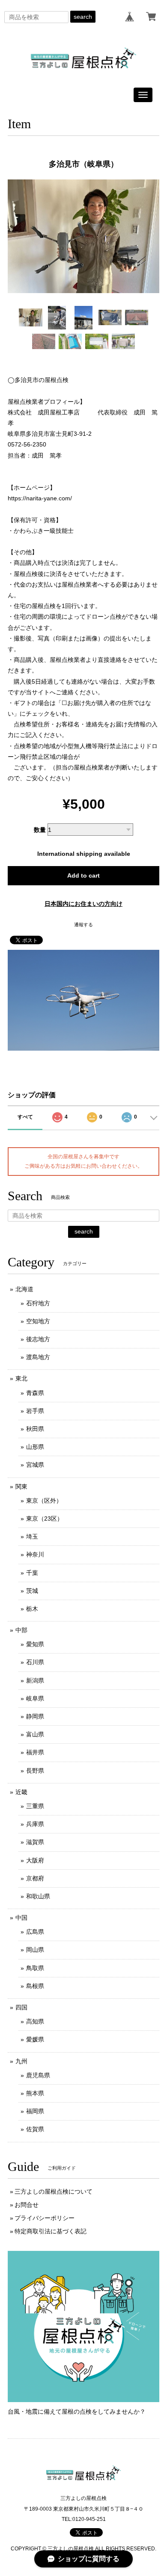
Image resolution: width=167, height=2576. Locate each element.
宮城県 (35, 1465)
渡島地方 (38, 1357)
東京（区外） (44, 1501)
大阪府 (35, 1860)
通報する (83, 925)
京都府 (35, 1878)
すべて (25, 1117)
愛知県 (35, 1644)
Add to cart (83, 875)
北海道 (24, 1289)
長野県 (35, 1771)
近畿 (21, 1792)
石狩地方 (38, 1303)
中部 (21, 1630)
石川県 (35, 1662)
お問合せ (27, 2205)
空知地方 (38, 1321)
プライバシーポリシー (45, 2218)
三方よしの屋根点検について (54, 2191)
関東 (21, 1486)
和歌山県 (38, 1896)
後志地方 (38, 1339)
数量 (40, 830)
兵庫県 (35, 1824)
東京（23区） (45, 1519)
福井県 (35, 1752)
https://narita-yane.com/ (40, 498)
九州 (21, 2061)
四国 (21, 2007)
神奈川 (35, 1554)
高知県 (35, 2021)
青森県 (35, 1393)
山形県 (35, 1447)
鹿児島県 (38, 2075)
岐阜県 (35, 1698)
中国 (21, 1918)
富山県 (35, 1734)
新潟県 (35, 1680)
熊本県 (35, 2093)
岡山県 (35, 1950)
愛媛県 (35, 2039)
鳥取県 (35, 1968)
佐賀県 (35, 2129)
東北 (21, 1378)
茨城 (32, 1591)
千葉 (32, 1573)
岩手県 (35, 1411)
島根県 (35, 1986)
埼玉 (32, 1536)
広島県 (35, 1932)
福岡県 (35, 2111)
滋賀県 (35, 1842)
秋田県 (35, 1429)
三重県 (35, 1806)
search (83, 17)
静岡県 (35, 1716)
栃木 (32, 1609)
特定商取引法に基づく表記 (51, 2231)
